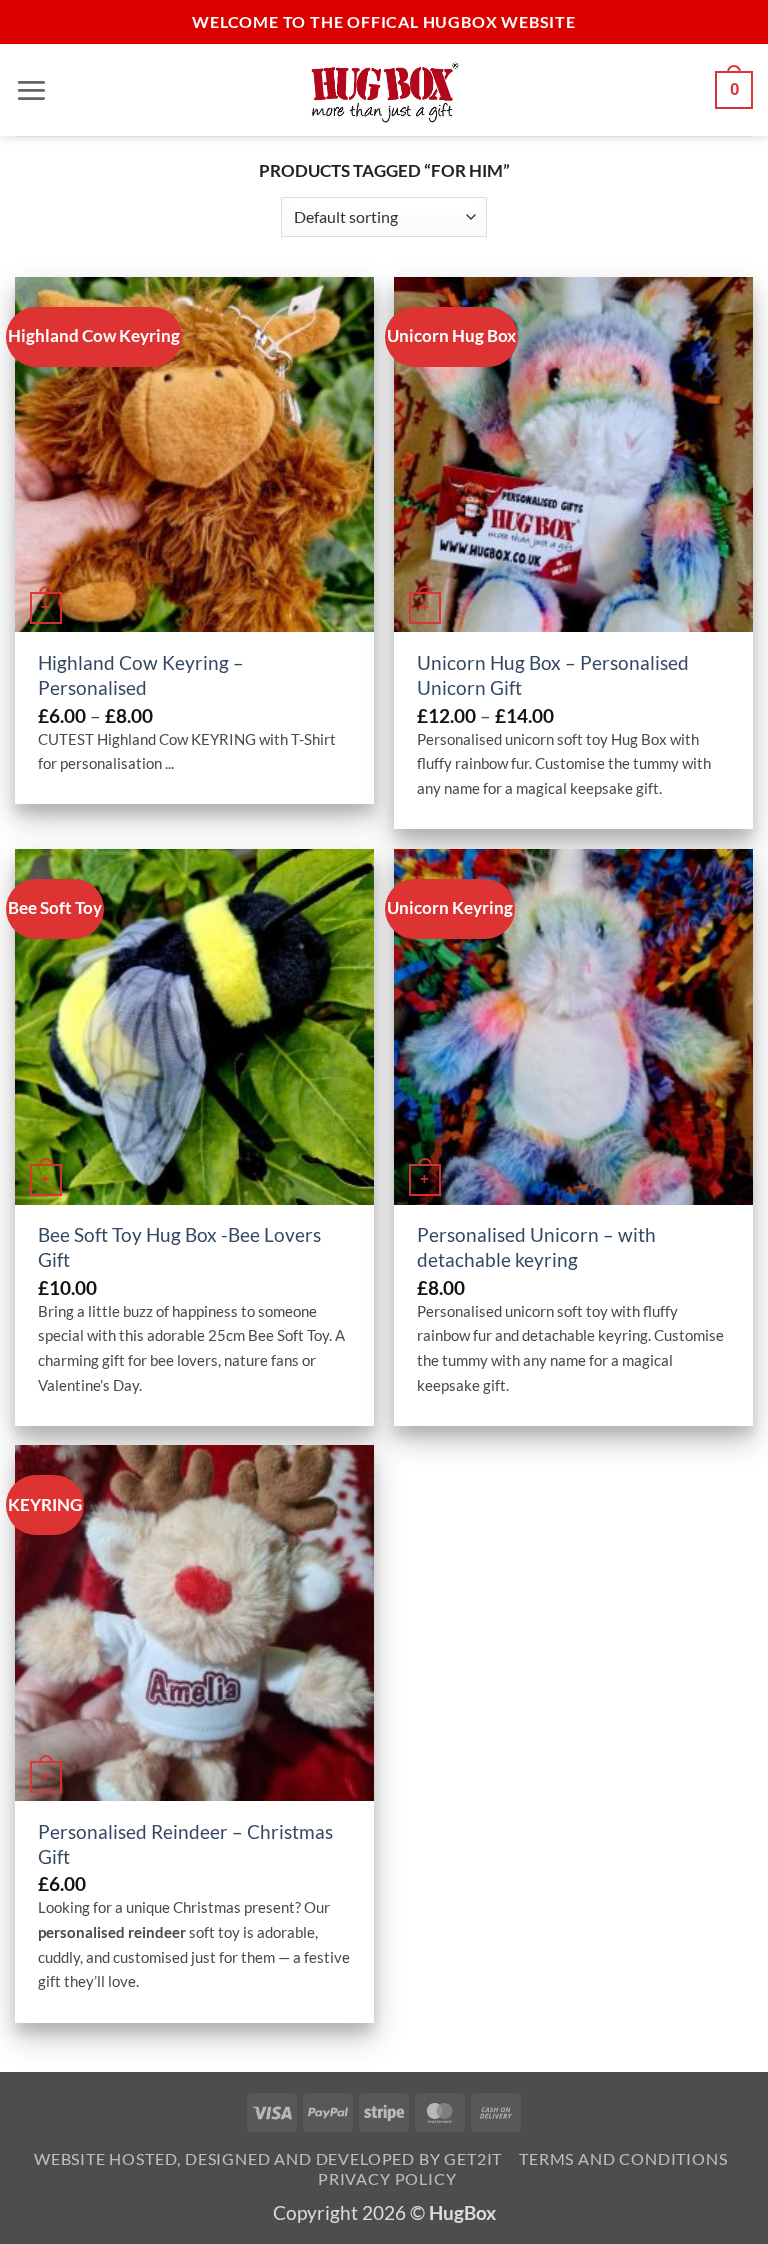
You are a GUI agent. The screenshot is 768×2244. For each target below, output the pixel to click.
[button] (31, 89)
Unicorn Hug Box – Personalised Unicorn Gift (553, 675)
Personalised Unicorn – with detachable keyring (536, 1247)
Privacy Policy (387, 2178)
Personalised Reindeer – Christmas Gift (185, 1844)
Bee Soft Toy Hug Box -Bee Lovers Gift (179, 1247)
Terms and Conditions (623, 2158)
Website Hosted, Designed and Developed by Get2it (268, 2158)
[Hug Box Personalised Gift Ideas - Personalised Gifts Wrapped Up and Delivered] (384, 90)
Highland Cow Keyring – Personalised (141, 675)
